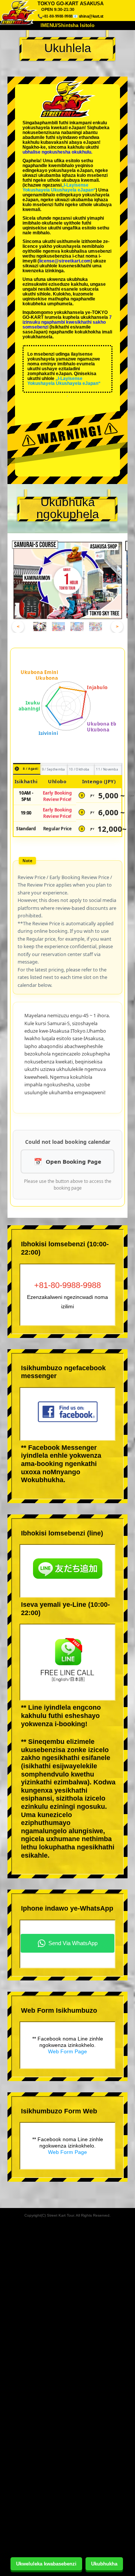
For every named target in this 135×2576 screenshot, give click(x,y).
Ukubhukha (104, 2564)
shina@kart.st (91, 16)
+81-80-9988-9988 (67, 1285)
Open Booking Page (73, 1161)
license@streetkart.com (65, 261)
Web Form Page (67, 2051)
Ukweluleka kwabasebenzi (46, 2564)
